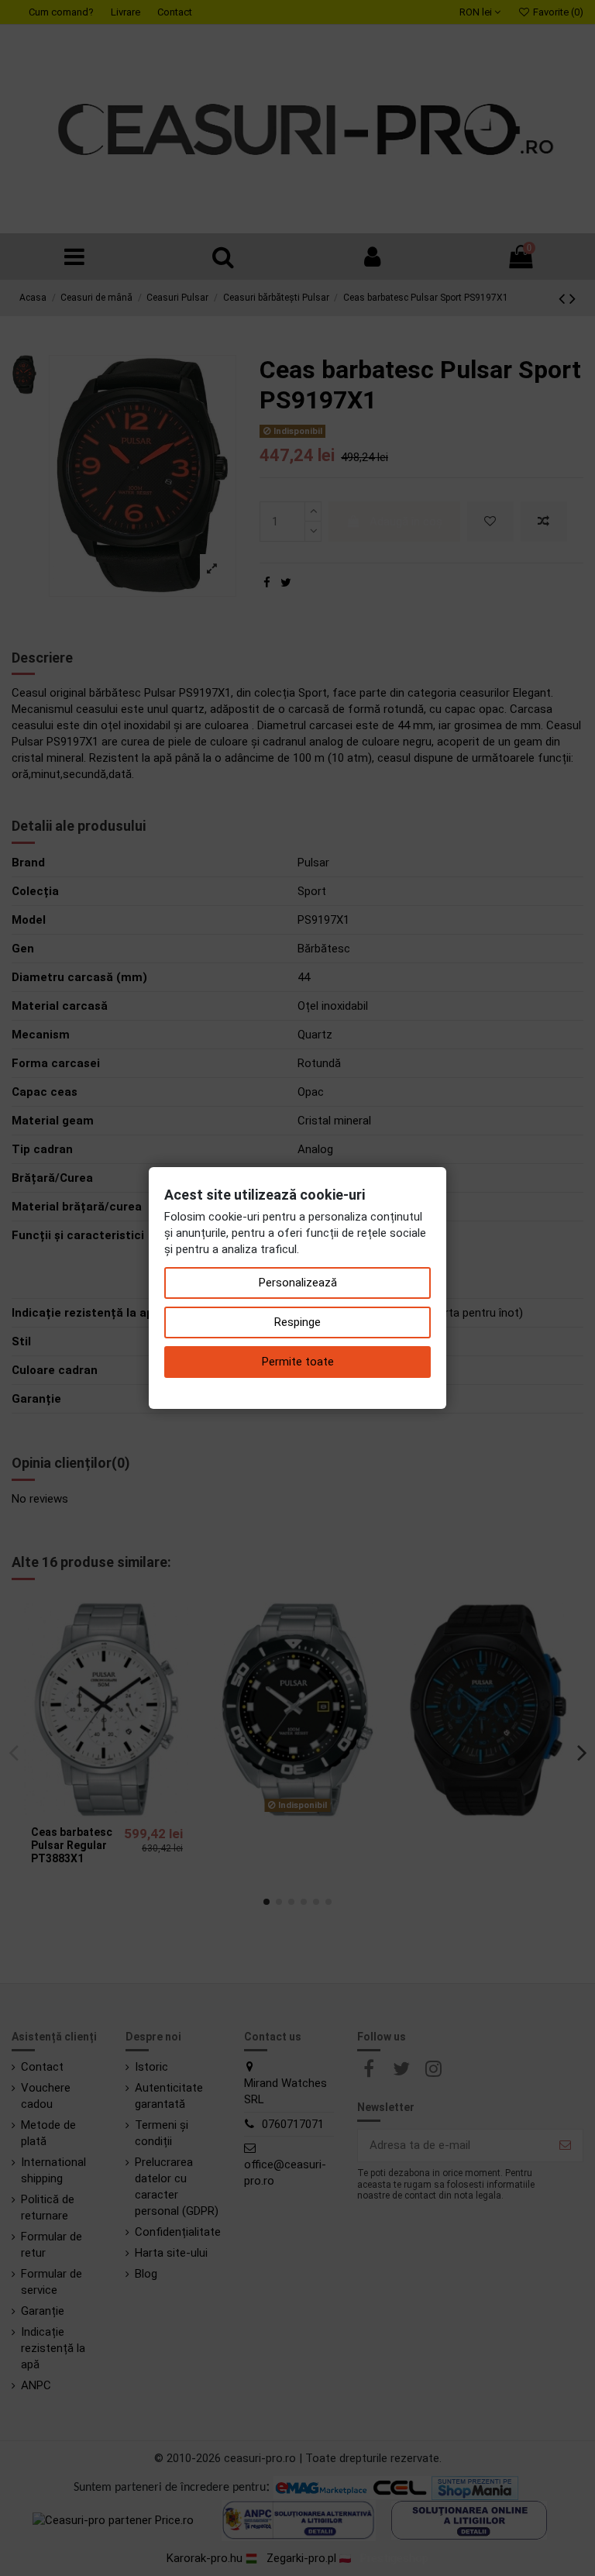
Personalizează (298, 1283)
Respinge (297, 1322)
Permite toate (298, 1362)
